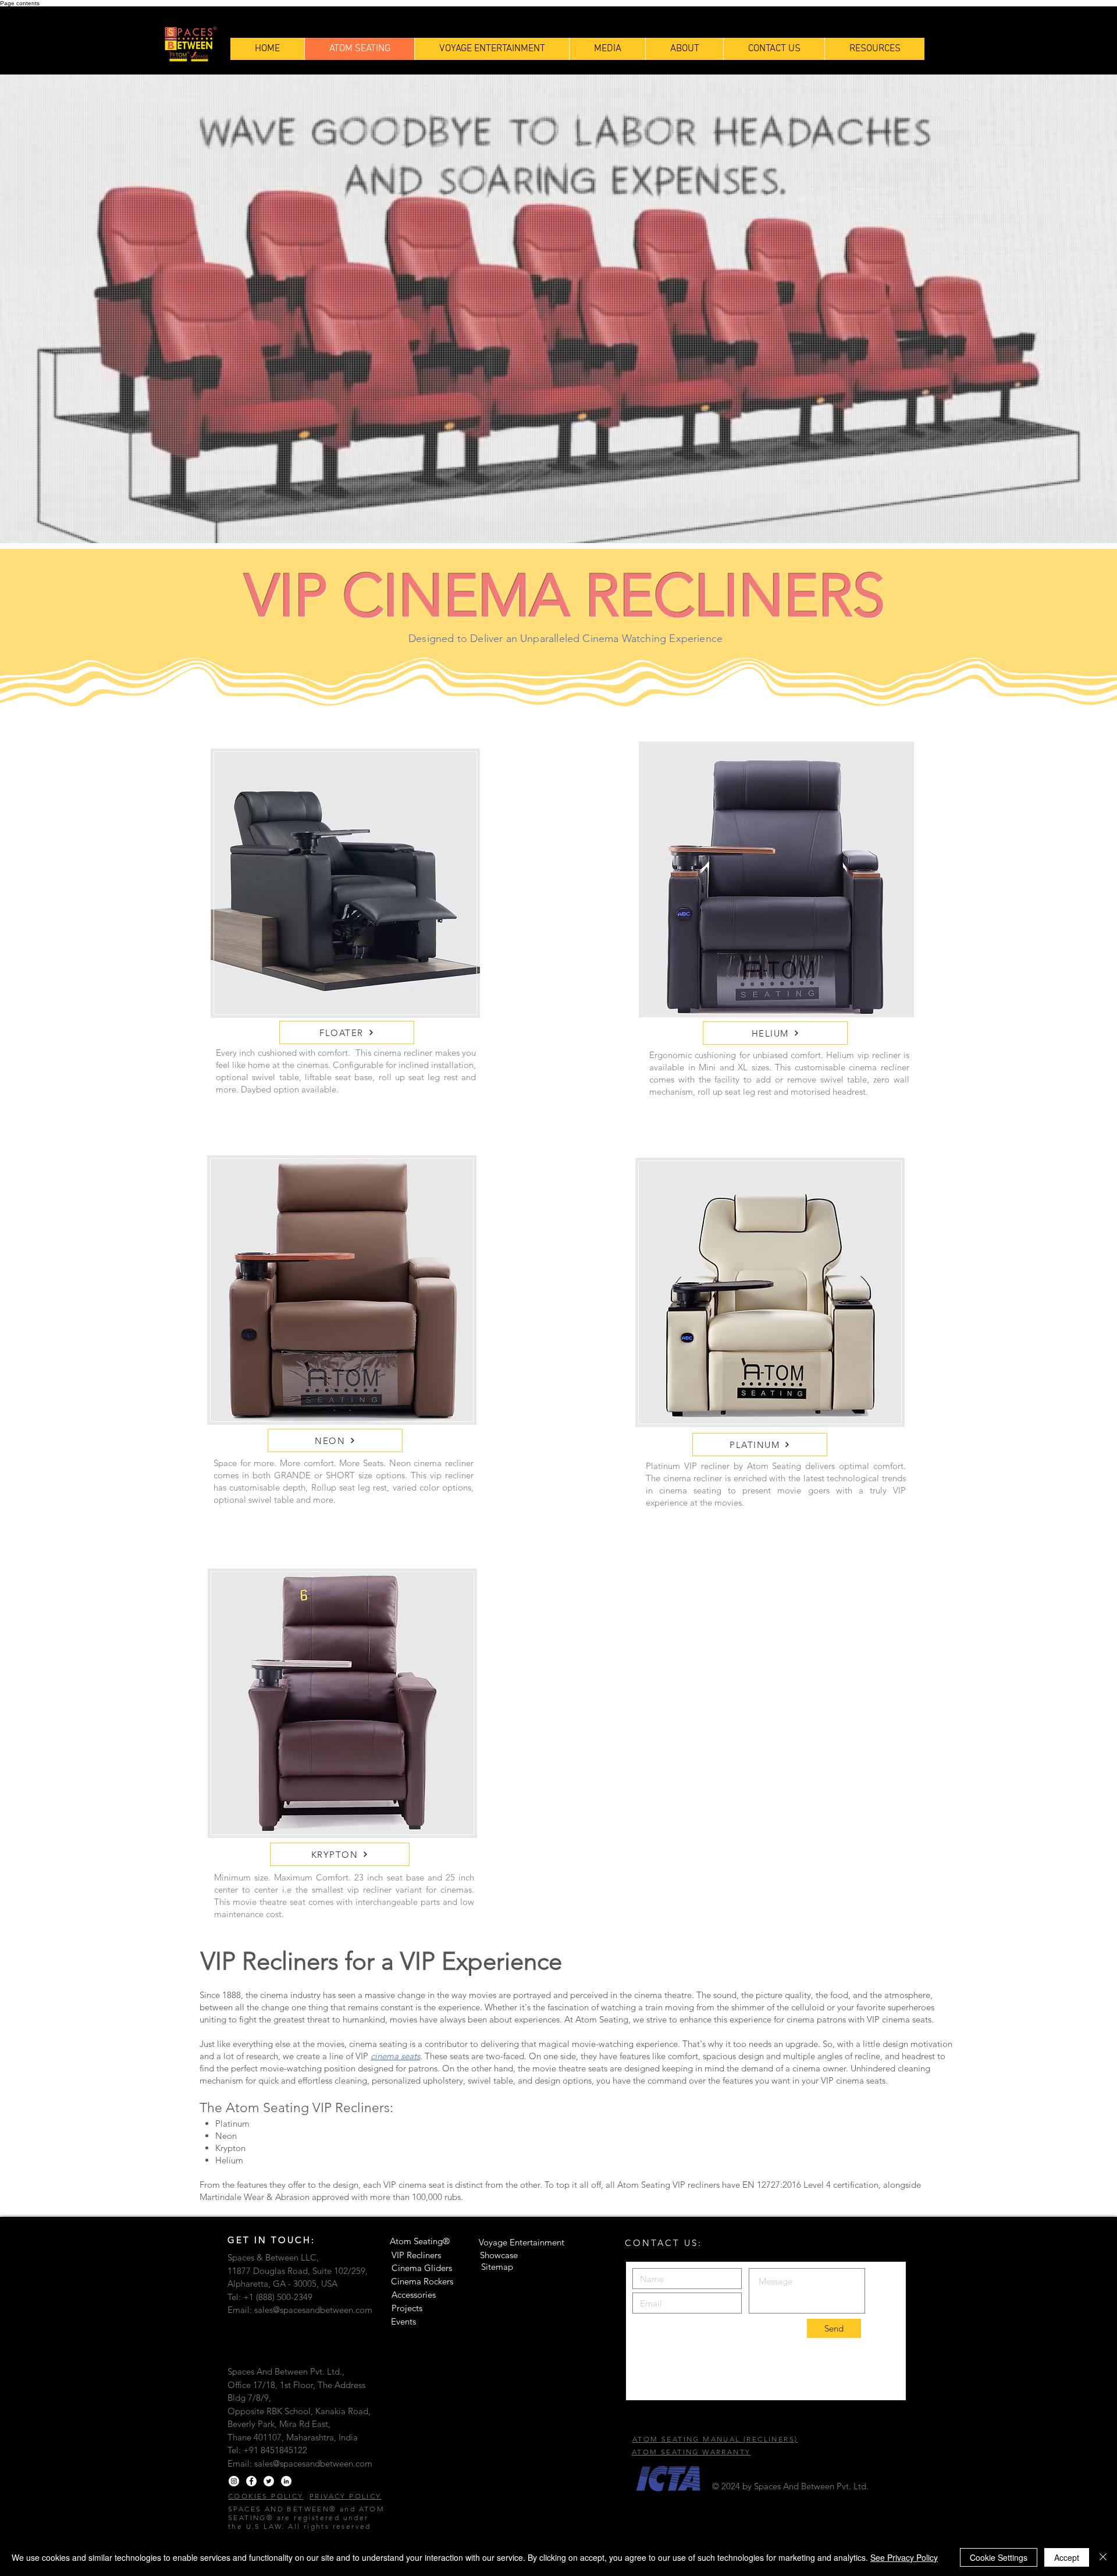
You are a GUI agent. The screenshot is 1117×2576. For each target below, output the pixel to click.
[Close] (1103, 2557)
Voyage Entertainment (522, 2242)
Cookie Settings (999, 2557)
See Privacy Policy (904, 2557)
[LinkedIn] (286, 2481)
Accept (1067, 2557)
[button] (874, 49)
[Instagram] (234, 2481)
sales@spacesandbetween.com (313, 2310)
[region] (776, 881)
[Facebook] (251, 2481)
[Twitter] (269, 2481)
